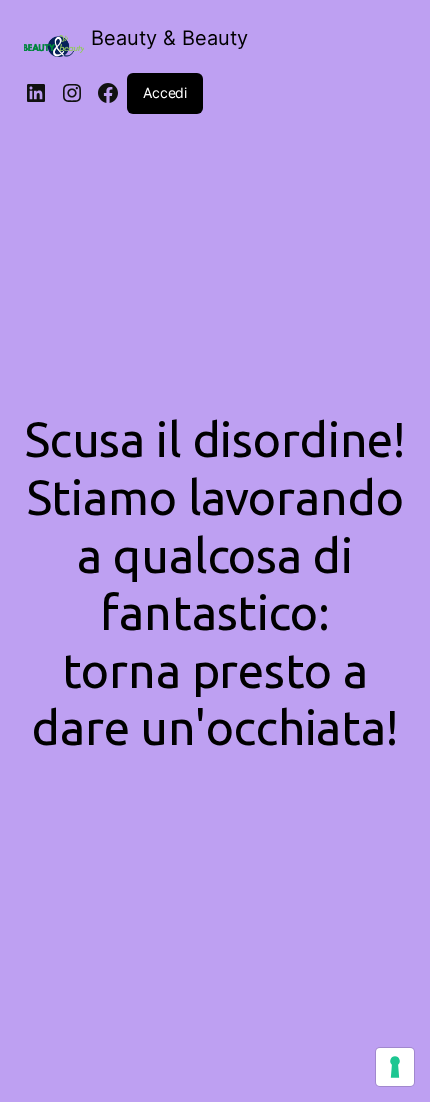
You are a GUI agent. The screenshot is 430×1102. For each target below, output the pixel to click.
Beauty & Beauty (169, 38)
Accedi (165, 92)
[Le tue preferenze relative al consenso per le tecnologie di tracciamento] (395, 1067)
